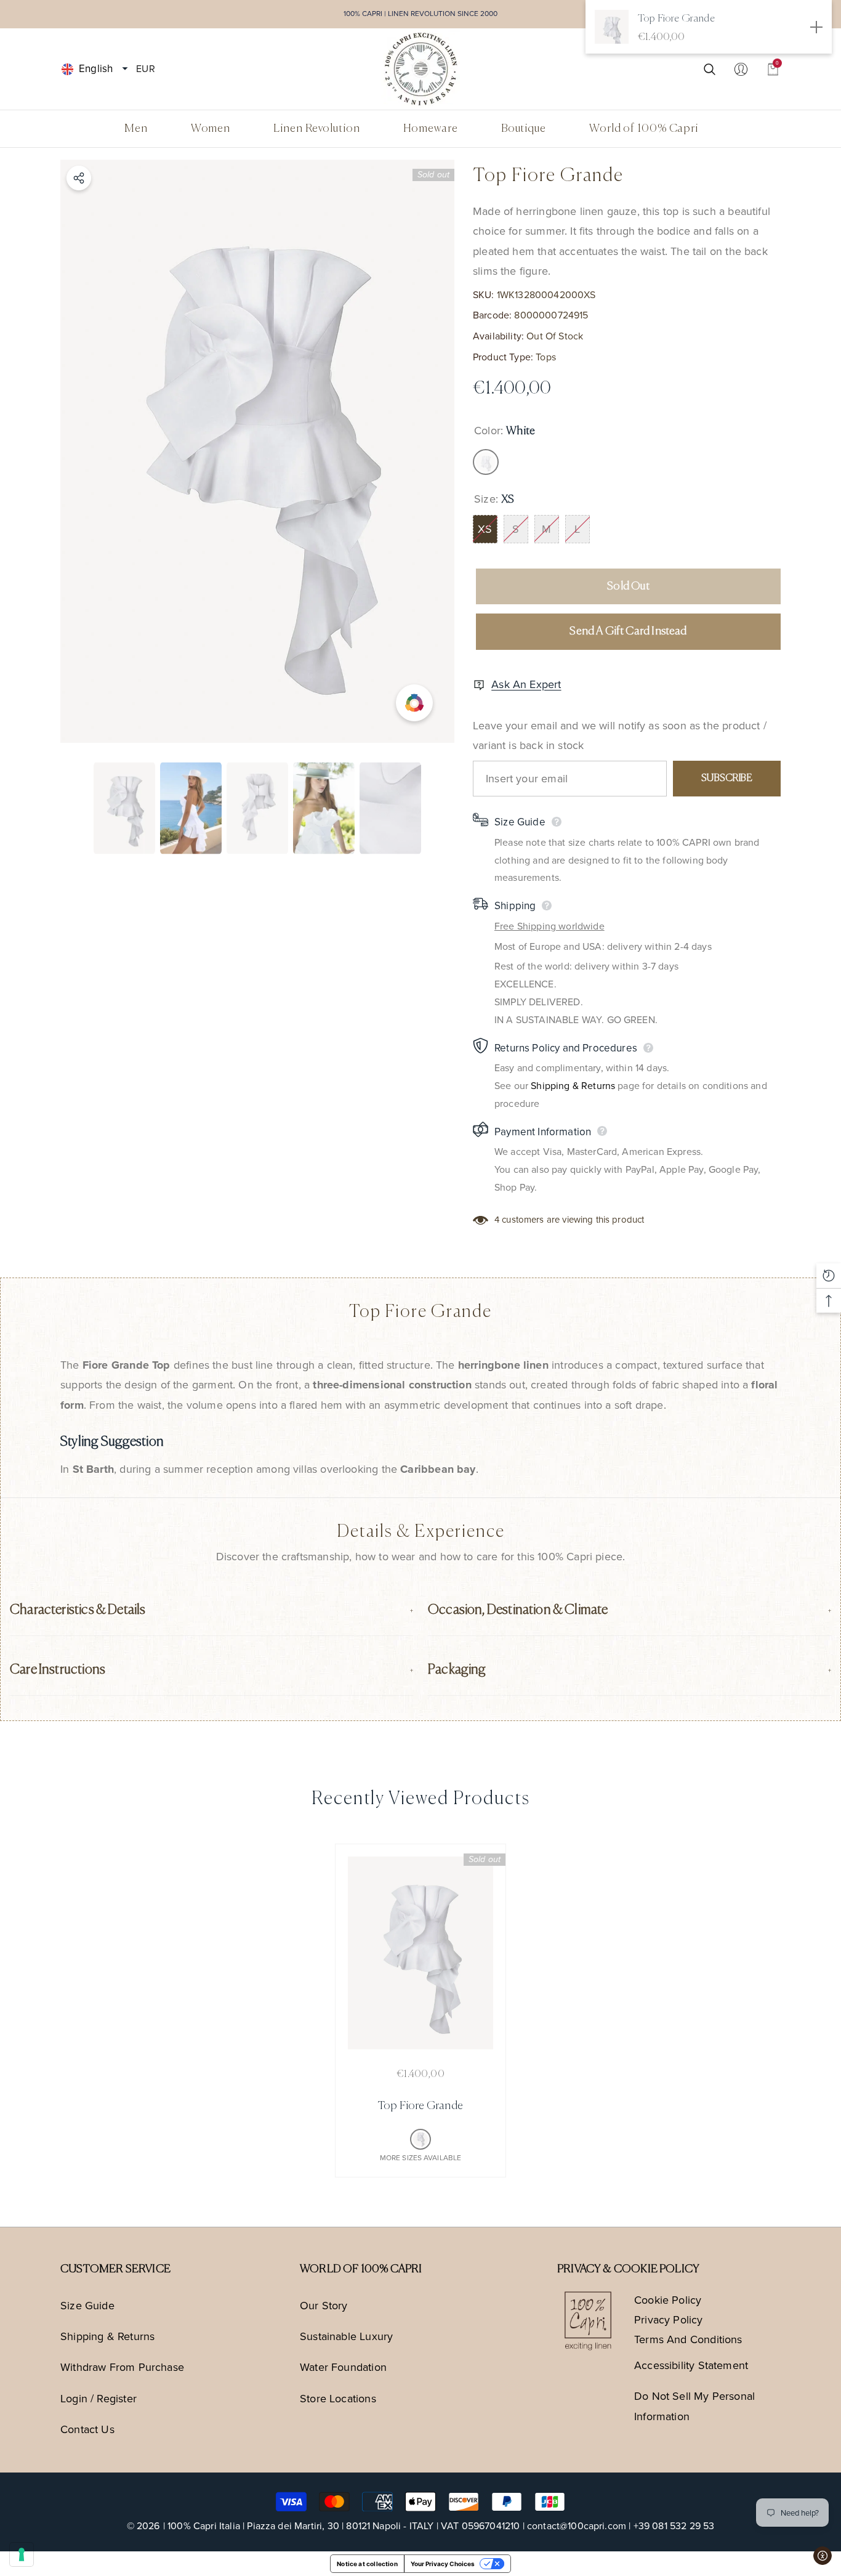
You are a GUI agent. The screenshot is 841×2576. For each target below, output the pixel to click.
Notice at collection (367, 2564)
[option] (257, 451)
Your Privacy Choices (443, 2564)
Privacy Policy (669, 2320)
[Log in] (741, 69)
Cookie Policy (668, 2300)
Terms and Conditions (688, 2339)
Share (79, 178)
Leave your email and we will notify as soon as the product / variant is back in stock (620, 735)
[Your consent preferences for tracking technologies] (22, 2554)
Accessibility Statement (691, 2365)
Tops (546, 357)
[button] (125, 69)
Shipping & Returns (573, 1086)
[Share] (79, 178)
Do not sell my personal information (694, 2406)
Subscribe (726, 779)
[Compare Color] (414, 703)
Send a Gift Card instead (628, 631)
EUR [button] (145, 68)
